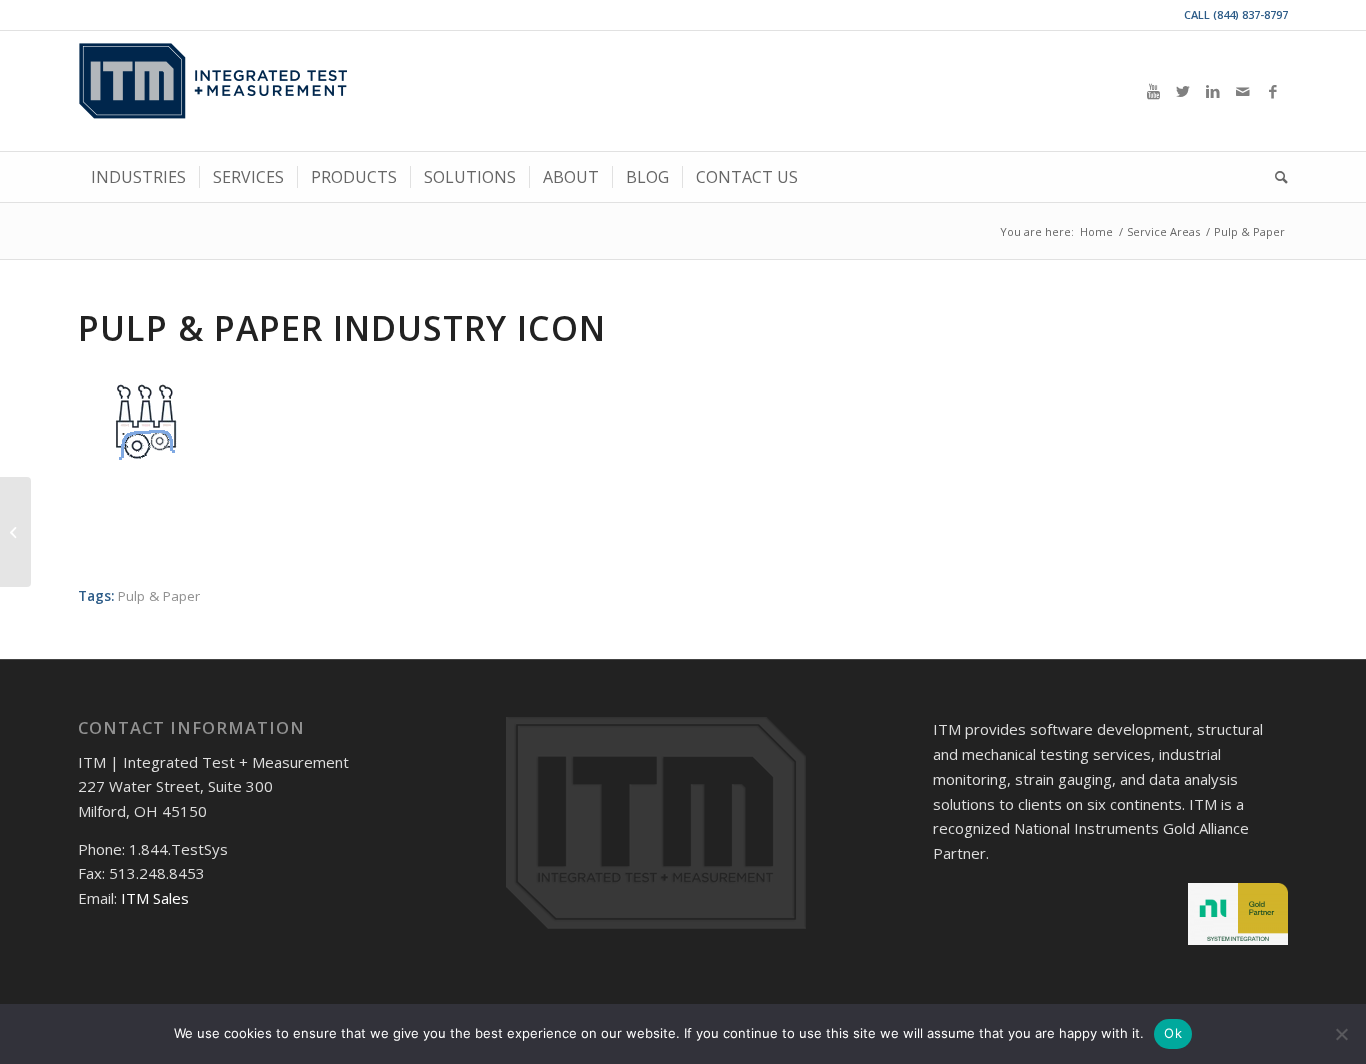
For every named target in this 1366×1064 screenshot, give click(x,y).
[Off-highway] (15, 532)
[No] (1341, 1034)
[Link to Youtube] (1153, 91)
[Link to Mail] (1243, 91)
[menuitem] (138, 177)
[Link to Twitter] (1183, 91)
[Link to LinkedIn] (1213, 91)
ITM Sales (155, 898)
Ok (1173, 1033)
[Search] (1275, 177)
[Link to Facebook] (1273, 91)
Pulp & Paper (159, 596)
